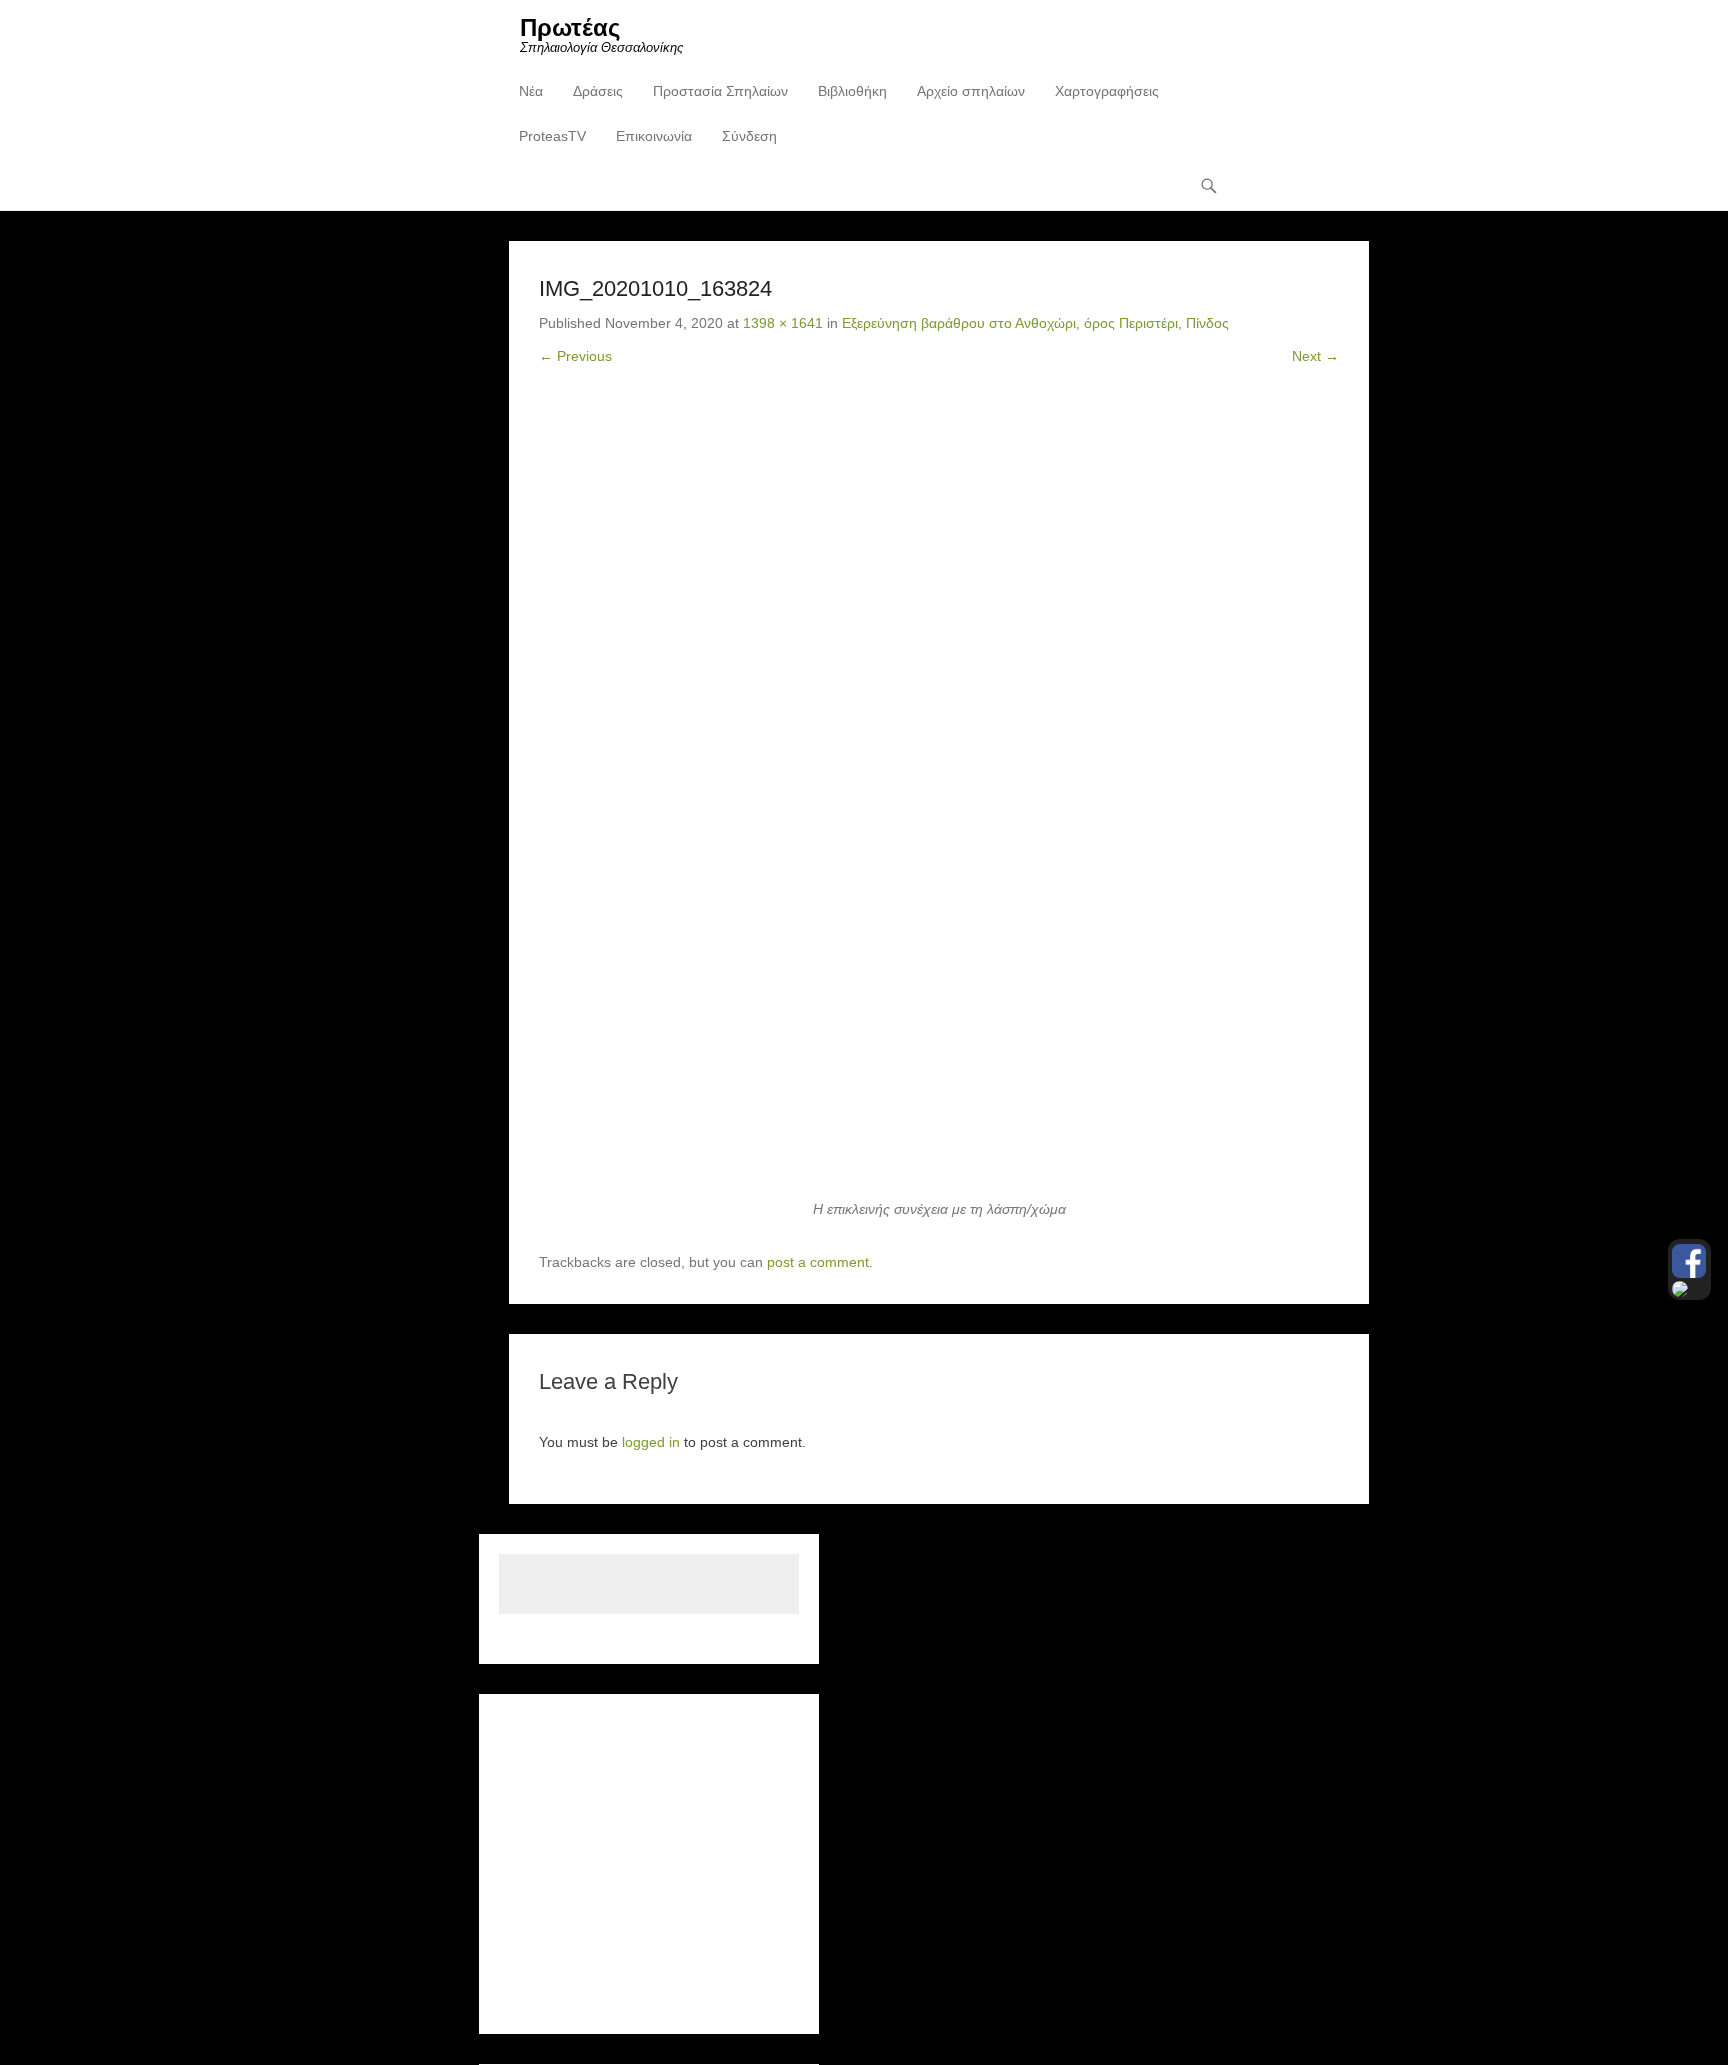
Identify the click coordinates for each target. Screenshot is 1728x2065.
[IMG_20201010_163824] (939, 798)
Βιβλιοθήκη (852, 91)
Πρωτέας (570, 27)
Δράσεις (598, 91)
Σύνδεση (749, 136)
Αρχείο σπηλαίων (971, 91)
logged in (651, 1442)
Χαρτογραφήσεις (1107, 91)
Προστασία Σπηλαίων (720, 91)
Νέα (531, 91)
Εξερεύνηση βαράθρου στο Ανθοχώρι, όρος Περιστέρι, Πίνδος (1035, 323)
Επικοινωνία (654, 136)
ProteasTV (552, 136)
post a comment (818, 1262)
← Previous (575, 356)
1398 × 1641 (783, 323)
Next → (1315, 356)
